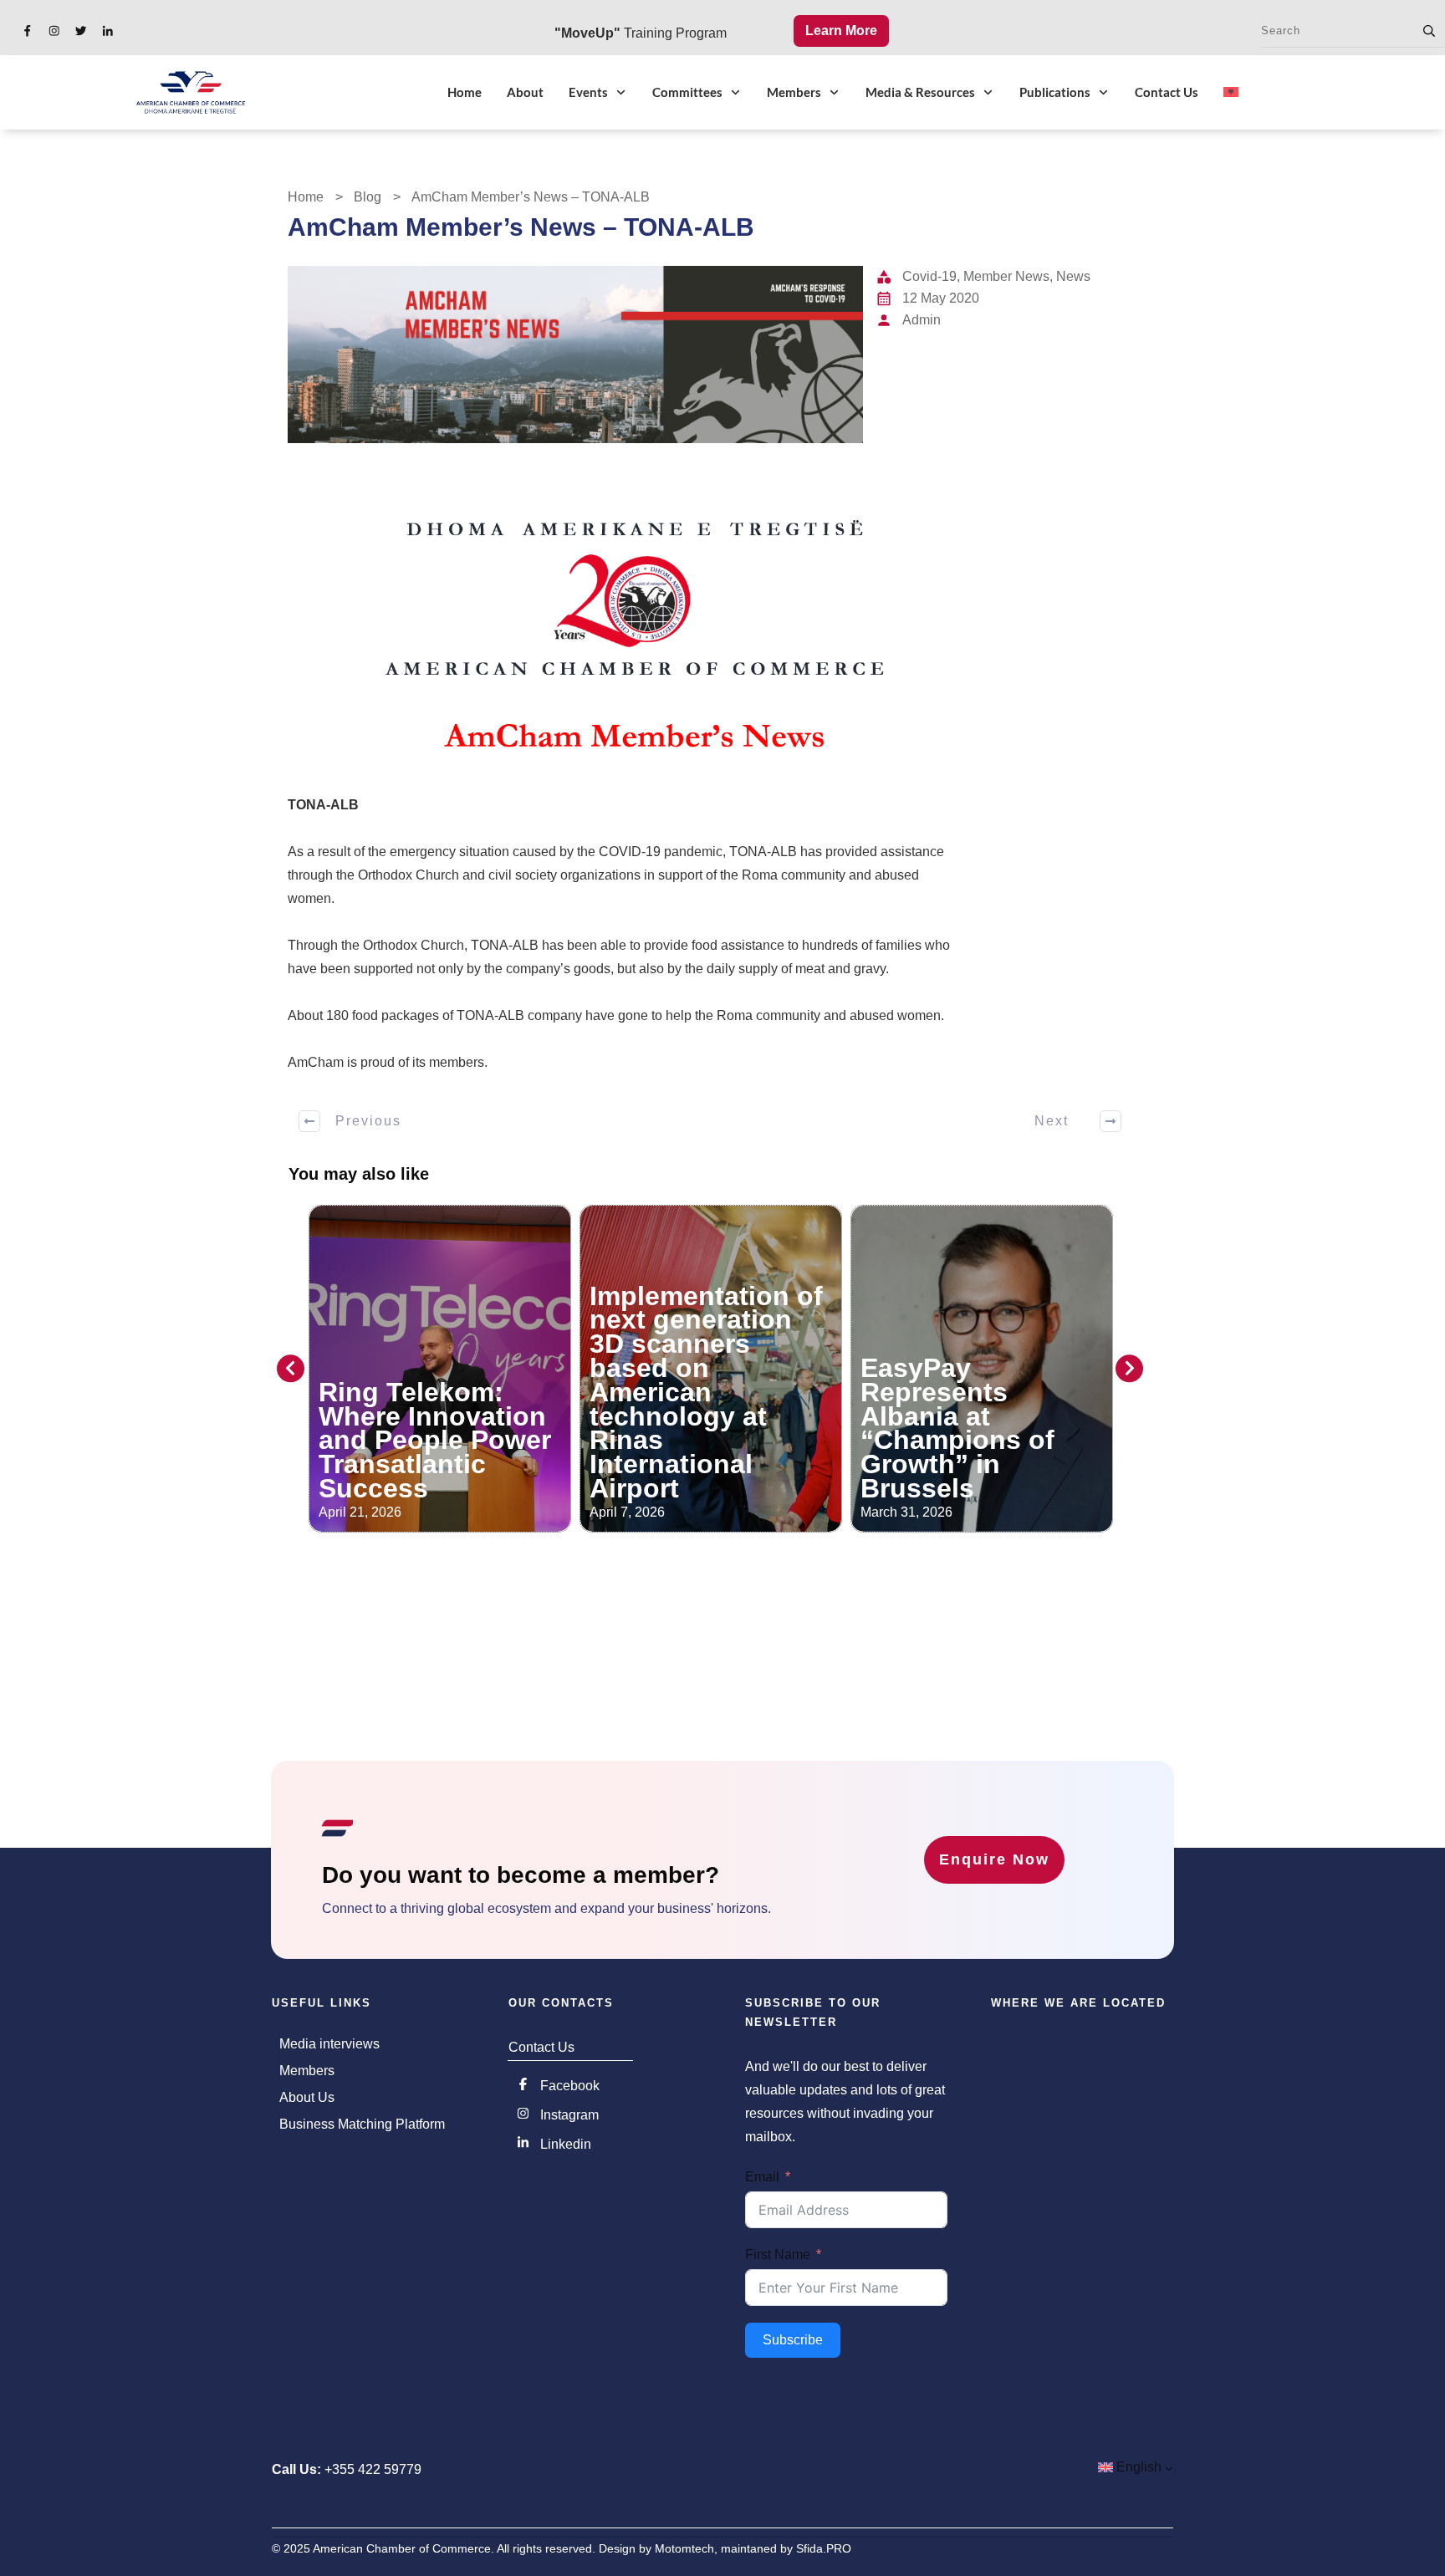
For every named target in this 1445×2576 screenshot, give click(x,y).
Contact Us (541, 2047)
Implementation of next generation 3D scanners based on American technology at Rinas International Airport (435, 1392)
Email (762, 2177)
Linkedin (566, 2144)
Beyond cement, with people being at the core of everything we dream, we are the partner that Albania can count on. (978, 1404)
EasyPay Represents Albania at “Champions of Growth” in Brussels (687, 1428)
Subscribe (793, 2340)
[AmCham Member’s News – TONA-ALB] (575, 355)
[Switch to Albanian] (1231, 92)
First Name (778, 2255)
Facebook (570, 2086)
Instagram (569, 2115)
